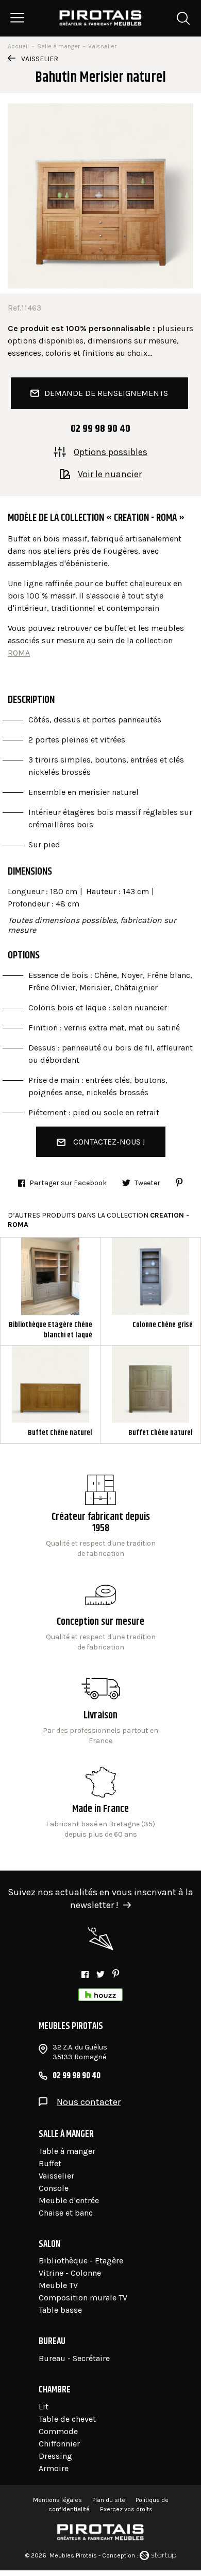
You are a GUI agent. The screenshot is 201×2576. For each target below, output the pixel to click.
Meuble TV (58, 2285)
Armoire (54, 2468)
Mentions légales (57, 2500)
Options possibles (111, 451)
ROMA (19, 653)
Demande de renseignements (106, 393)
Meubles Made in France (101, 1803)
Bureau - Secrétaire (74, 2358)
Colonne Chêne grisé (150, 1291)
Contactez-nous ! (109, 1142)
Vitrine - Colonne (70, 2273)
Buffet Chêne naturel (50, 1394)
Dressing (55, 2456)
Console (54, 2188)
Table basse (60, 2310)
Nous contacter (89, 2102)
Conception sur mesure (101, 1710)
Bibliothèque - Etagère (81, 2261)
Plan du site (109, 2500)
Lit (44, 2407)
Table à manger (67, 2151)
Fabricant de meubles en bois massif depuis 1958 (101, 1517)
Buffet (50, 2163)
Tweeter (147, 1183)
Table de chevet (67, 2419)
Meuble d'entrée (69, 2200)
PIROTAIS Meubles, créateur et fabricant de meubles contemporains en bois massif (101, 18)
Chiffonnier (59, 2444)
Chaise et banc (66, 2213)
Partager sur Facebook (68, 1183)
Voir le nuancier (110, 474)
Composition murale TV (83, 2298)
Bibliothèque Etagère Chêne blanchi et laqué (50, 1291)
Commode (58, 2431)
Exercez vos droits (126, 2509)
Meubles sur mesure (101, 1616)
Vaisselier (40, 59)
